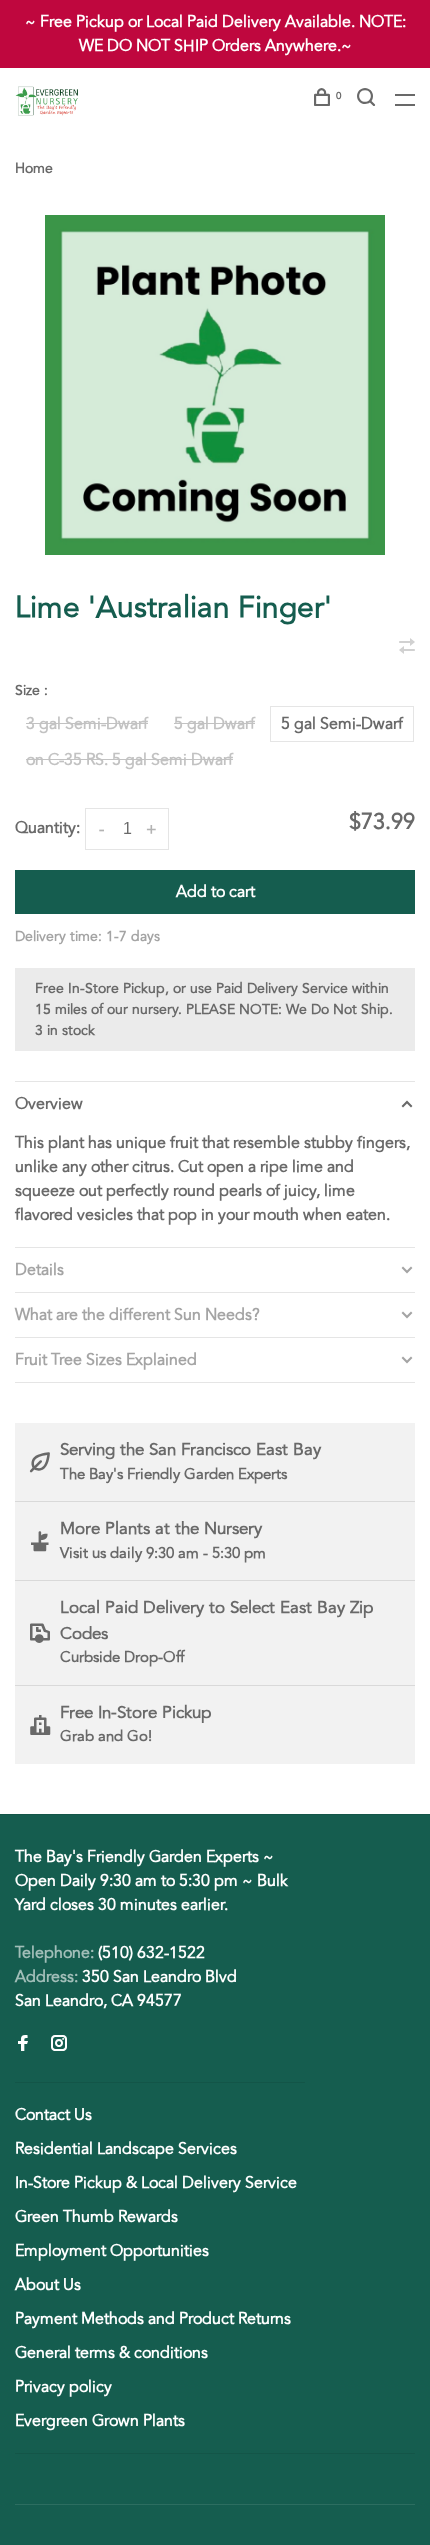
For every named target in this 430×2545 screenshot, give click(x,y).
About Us (48, 2285)
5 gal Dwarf (214, 724)
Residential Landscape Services (126, 2149)
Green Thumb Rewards (96, 2217)
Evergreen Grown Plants (100, 2421)
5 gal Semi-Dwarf (342, 724)
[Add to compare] (407, 648)
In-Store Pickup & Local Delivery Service (156, 2183)
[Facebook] (23, 2045)
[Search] (368, 100)
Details (39, 1270)
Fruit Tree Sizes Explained (106, 1360)
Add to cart (215, 892)
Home (34, 168)
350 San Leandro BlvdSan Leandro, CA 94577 (126, 1989)
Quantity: (47, 828)
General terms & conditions (111, 2353)
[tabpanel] (215, 385)
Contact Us (53, 2115)
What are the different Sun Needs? (137, 1315)
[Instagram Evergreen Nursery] (59, 2045)
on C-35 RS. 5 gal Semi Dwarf (129, 760)
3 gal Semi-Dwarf (87, 724)
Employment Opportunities (112, 2251)
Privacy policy (63, 2387)
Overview (49, 1104)
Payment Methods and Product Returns (153, 2319)
